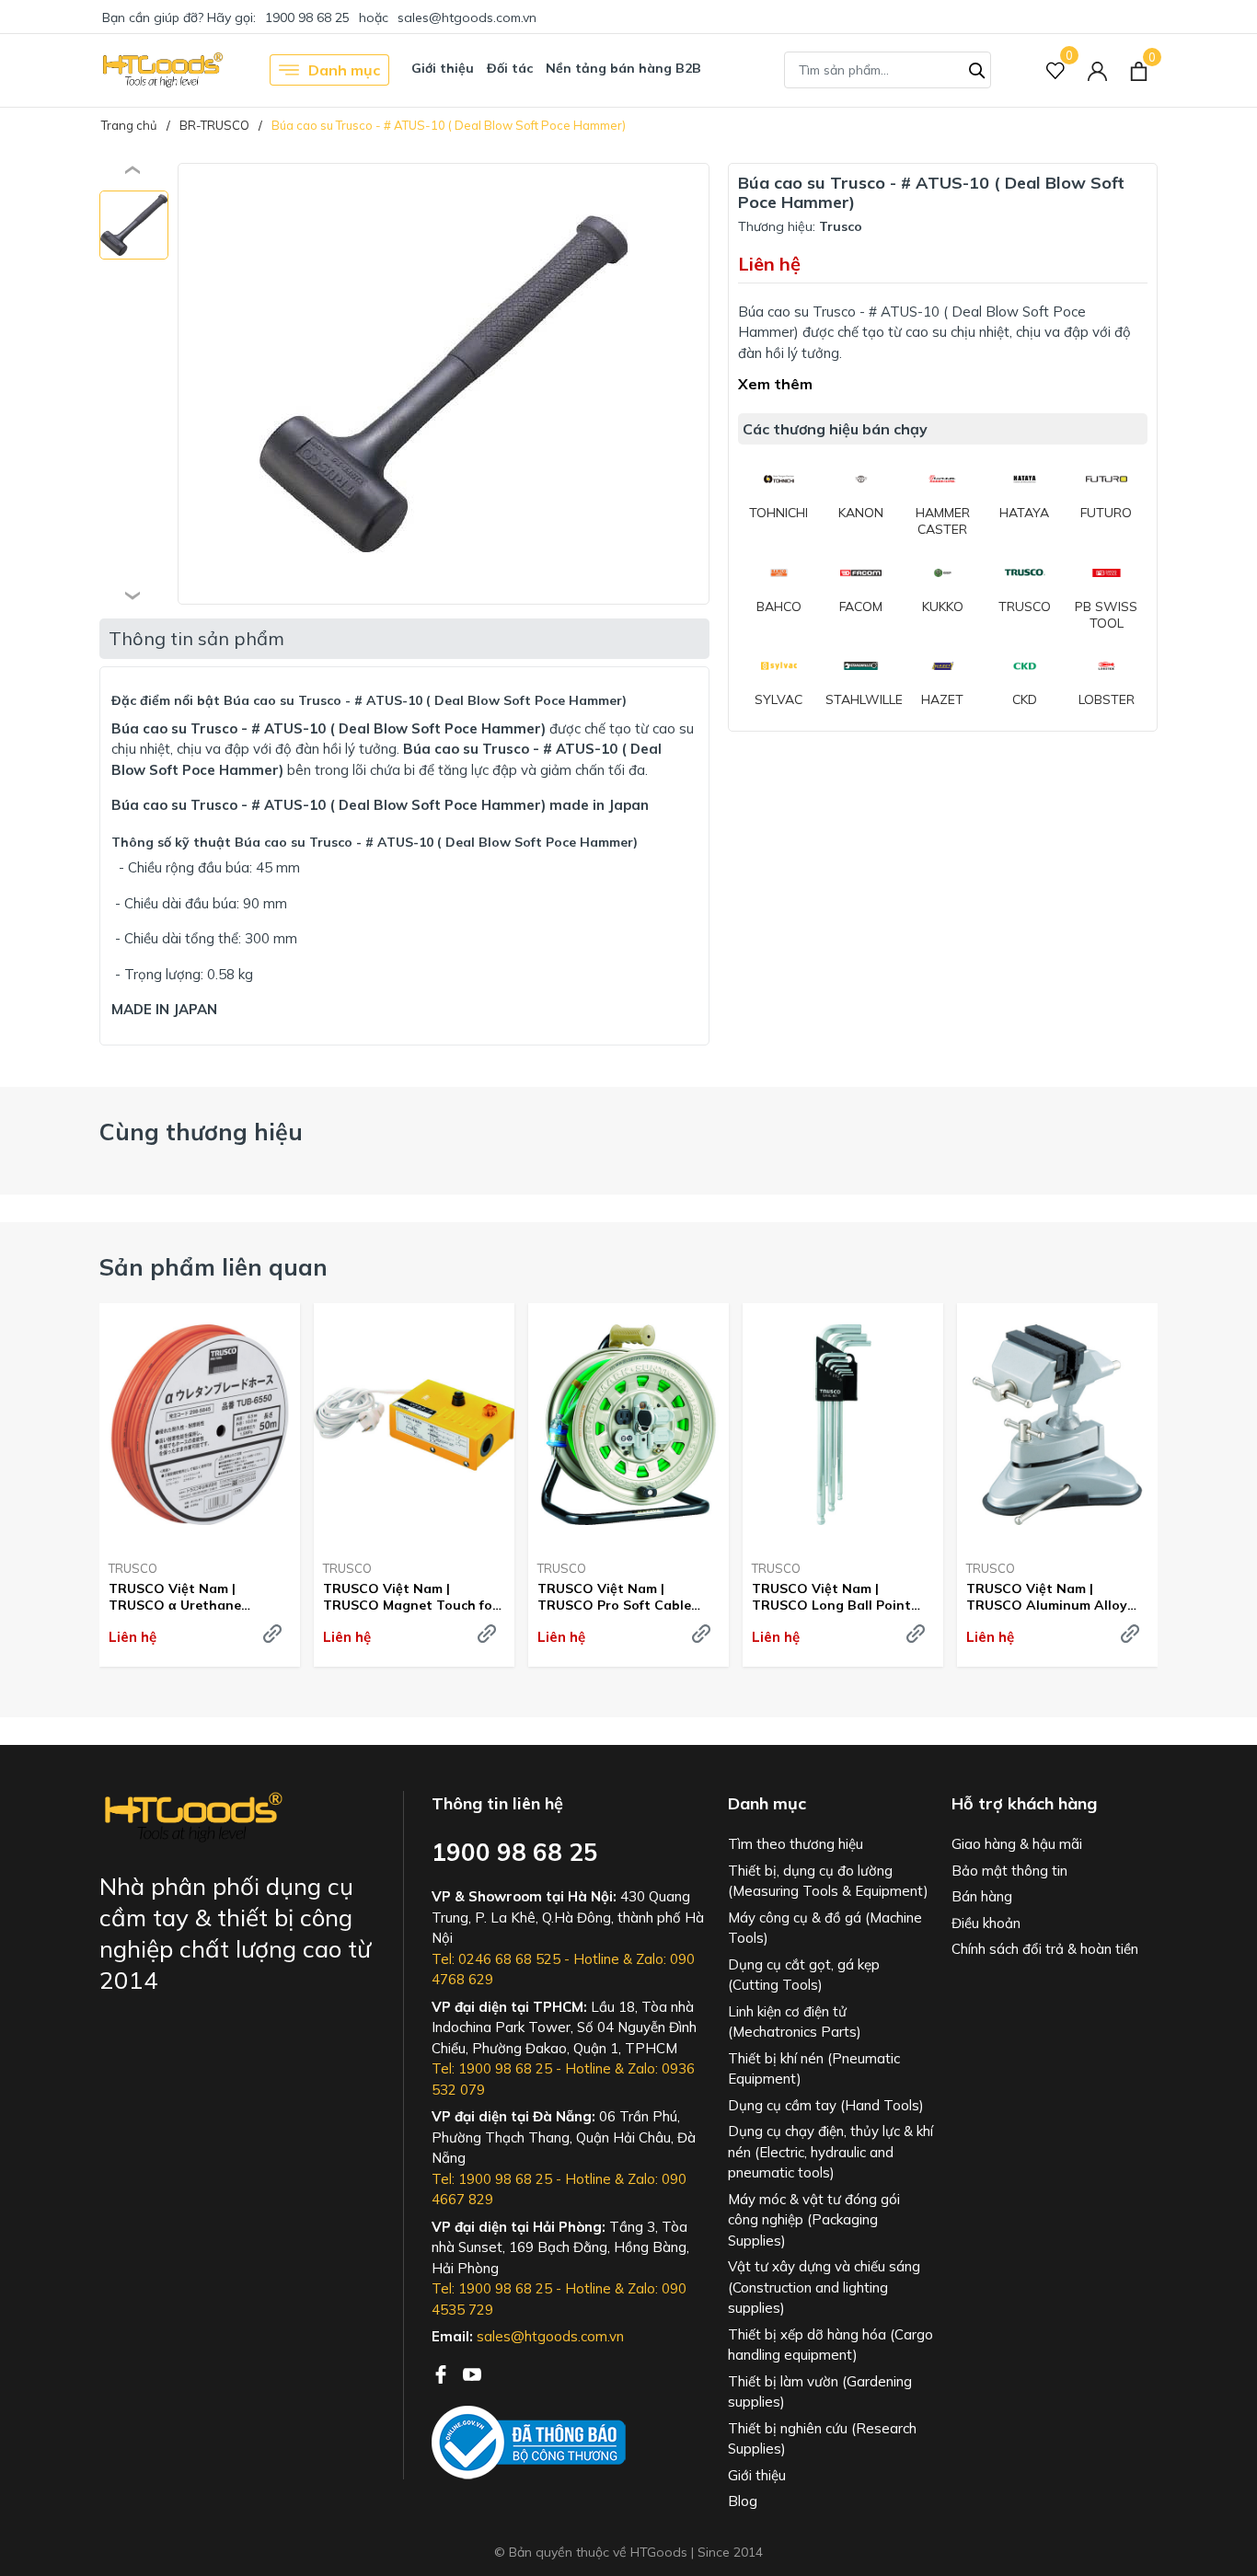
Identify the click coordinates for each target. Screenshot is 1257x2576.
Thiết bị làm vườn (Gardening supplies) (820, 2392)
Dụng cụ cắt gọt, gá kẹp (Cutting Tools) (804, 1975)
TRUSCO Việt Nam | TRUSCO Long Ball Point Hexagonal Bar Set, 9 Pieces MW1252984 (842, 1597)
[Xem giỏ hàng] (1139, 70)
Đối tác (510, 68)
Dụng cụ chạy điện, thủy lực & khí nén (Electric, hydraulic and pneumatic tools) (830, 2152)
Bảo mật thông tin (1009, 1871)
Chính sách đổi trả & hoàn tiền (1045, 1949)
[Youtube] (472, 2373)
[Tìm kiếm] (977, 68)
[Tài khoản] (1097, 70)
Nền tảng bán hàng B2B (623, 68)
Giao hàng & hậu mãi (1017, 1844)
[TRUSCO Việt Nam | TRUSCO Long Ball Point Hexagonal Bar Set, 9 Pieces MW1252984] (843, 1425)
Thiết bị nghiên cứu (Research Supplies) (822, 2439)
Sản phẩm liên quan (213, 1267)
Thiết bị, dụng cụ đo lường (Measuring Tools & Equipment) (828, 1881)
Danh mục (344, 70)
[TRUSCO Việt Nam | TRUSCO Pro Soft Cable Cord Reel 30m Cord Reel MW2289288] (628, 1425)
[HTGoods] (161, 70)
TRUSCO (133, 1568)
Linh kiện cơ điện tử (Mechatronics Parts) (795, 2022)
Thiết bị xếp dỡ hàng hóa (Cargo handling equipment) (830, 2345)
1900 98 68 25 (307, 17)
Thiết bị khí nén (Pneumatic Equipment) (814, 2069)
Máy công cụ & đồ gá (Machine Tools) (825, 1928)
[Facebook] (443, 2373)
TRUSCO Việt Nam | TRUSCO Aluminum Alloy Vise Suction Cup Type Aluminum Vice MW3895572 (1054, 1597)
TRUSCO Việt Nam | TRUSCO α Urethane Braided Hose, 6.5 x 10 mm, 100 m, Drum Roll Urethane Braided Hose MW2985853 (195, 1597)
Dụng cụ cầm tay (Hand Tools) (826, 2105)
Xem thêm (775, 384)
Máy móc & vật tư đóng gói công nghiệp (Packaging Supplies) (814, 2220)
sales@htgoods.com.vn (467, 17)
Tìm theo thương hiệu (796, 1844)
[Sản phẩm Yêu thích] (1056, 70)
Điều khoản (986, 1923)
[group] (444, 384)
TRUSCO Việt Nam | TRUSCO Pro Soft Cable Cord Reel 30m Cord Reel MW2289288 (617, 1597)
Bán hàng (982, 1896)
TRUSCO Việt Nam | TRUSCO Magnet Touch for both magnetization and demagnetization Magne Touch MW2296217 (410, 1597)
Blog (743, 2501)
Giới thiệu (443, 68)
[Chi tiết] (272, 1634)
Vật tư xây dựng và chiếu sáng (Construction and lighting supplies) (824, 2287)
